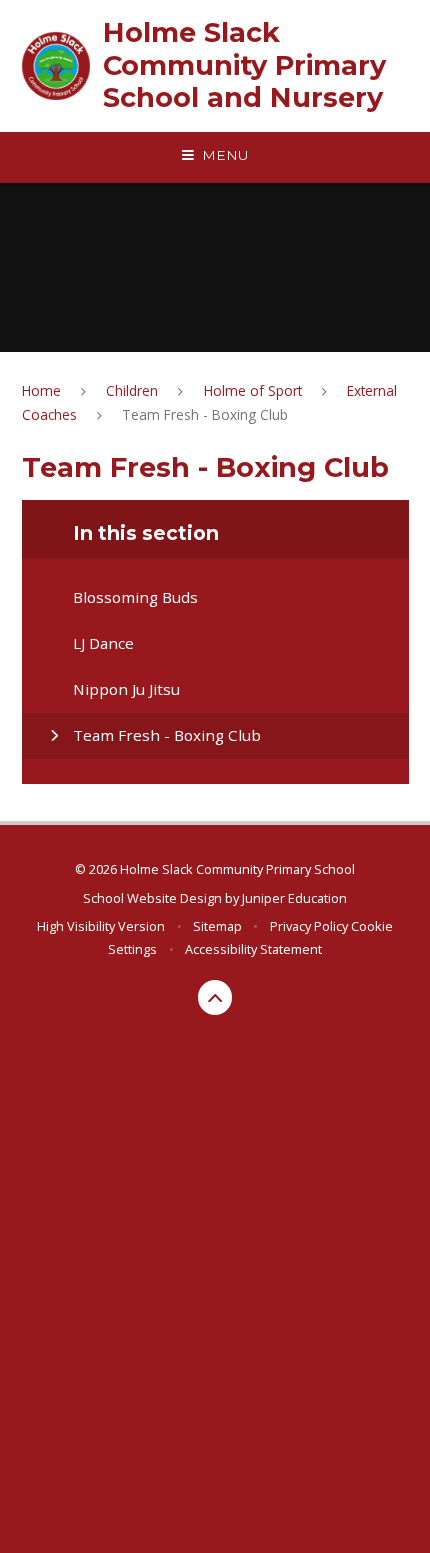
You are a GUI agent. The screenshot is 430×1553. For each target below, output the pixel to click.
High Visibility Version (101, 926)
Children (132, 390)
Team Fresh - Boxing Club (205, 414)
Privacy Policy (309, 926)
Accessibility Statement (253, 949)
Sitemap (217, 926)
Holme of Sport (253, 390)
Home (41, 390)
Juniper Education (294, 898)
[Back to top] (215, 997)
